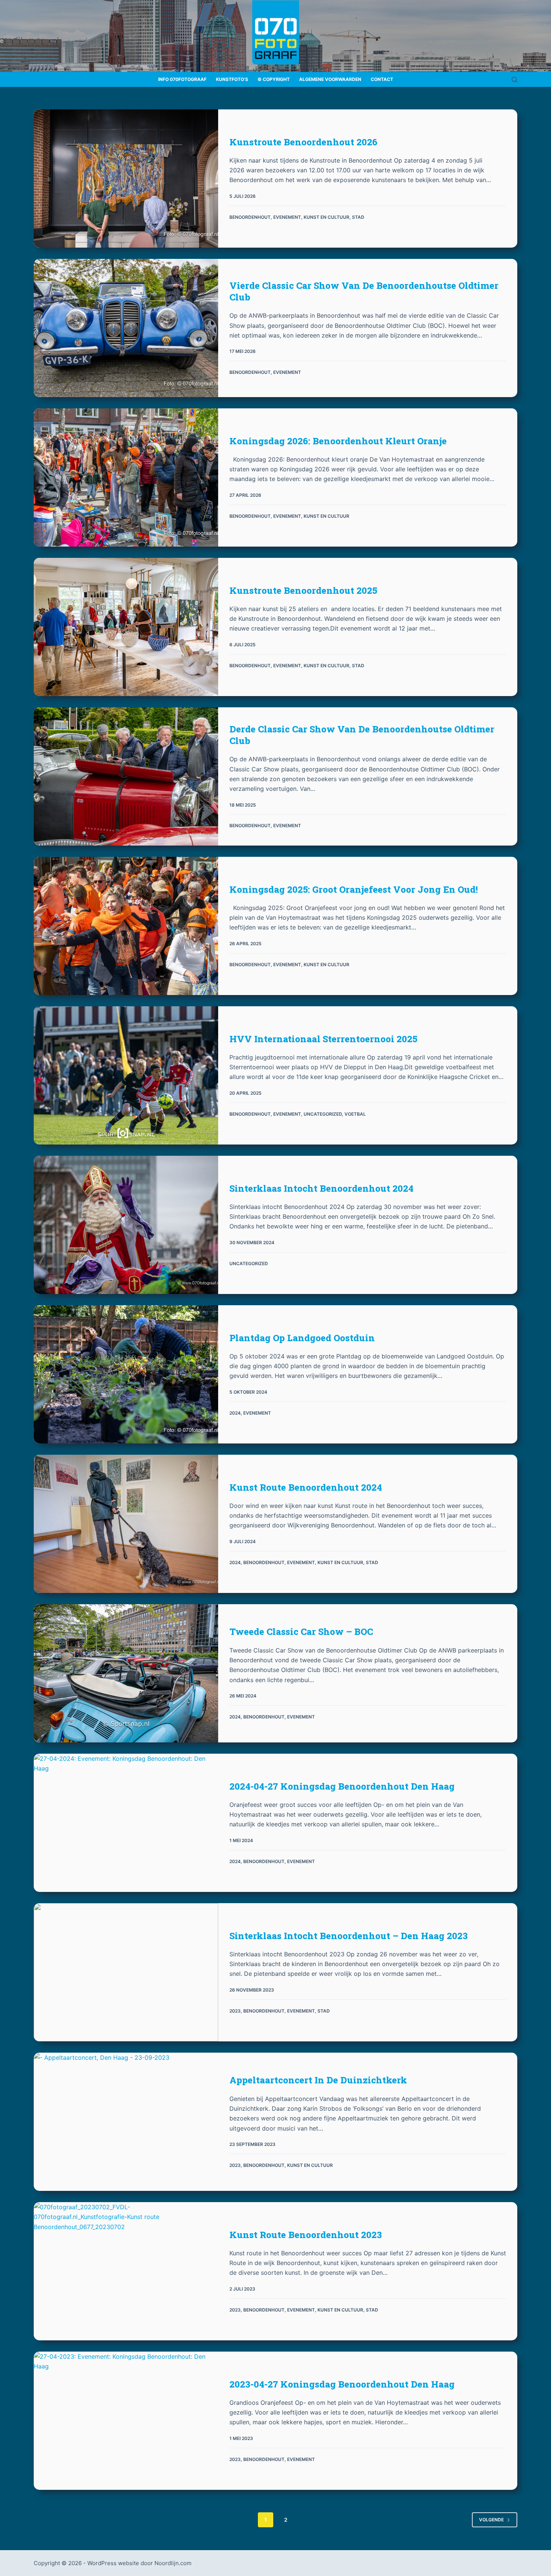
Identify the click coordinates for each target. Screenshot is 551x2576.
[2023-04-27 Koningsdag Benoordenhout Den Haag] (126, 2421)
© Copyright (274, 79)
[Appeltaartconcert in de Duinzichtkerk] (126, 2122)
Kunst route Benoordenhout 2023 (306, 2235)
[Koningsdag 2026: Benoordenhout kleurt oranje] (126, 477)
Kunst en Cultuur (326, 217)
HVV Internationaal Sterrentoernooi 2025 (323, 1039)
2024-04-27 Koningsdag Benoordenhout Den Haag (342, 1786)
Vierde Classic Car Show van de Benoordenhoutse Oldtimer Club (364, 291)
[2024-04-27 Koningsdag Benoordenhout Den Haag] (126, 1823)
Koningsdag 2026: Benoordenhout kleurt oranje (338, 441)
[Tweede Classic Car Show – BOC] (126, 1673)
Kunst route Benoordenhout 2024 (306, 1487)
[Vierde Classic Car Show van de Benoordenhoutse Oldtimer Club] (126, 328)
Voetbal (355, 1114)
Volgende (491, 2520)
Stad (358, 217)
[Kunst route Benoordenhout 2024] (126, 1524)
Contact (382, 79)
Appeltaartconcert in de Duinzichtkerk (318, 2080)
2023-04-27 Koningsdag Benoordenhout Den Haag (342, 2384)
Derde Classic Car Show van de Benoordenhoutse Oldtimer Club (362, 735)
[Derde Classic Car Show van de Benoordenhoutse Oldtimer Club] (126, 776)
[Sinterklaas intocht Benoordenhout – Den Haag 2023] (126, 1972)
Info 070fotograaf (182, 79)
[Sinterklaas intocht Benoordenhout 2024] (126, 1225)
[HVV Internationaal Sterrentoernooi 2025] (126, 1075)
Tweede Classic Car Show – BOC (301, 1632)
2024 (235, 1413)
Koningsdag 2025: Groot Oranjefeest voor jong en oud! (354, 889)
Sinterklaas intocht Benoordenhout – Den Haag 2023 (349, 1936)
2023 (235, 2011)
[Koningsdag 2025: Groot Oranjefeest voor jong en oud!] (126, 926)
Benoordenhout (250, 217)
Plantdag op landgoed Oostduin (302, 1338)
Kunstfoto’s (232, 79)
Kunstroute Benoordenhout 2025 (303, 590)
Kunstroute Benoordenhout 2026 (303, 142)
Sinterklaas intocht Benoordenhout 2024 (321, 1188)
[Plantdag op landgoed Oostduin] (126, 1374)
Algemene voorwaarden (330, 79)
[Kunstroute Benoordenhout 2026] (126, 179)
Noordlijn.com (173, 2563)
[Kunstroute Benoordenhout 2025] (126, 627)
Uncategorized (323, 1114)
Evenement (287, 217)
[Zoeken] (514, 80)
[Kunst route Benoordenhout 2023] (126, 2271)
